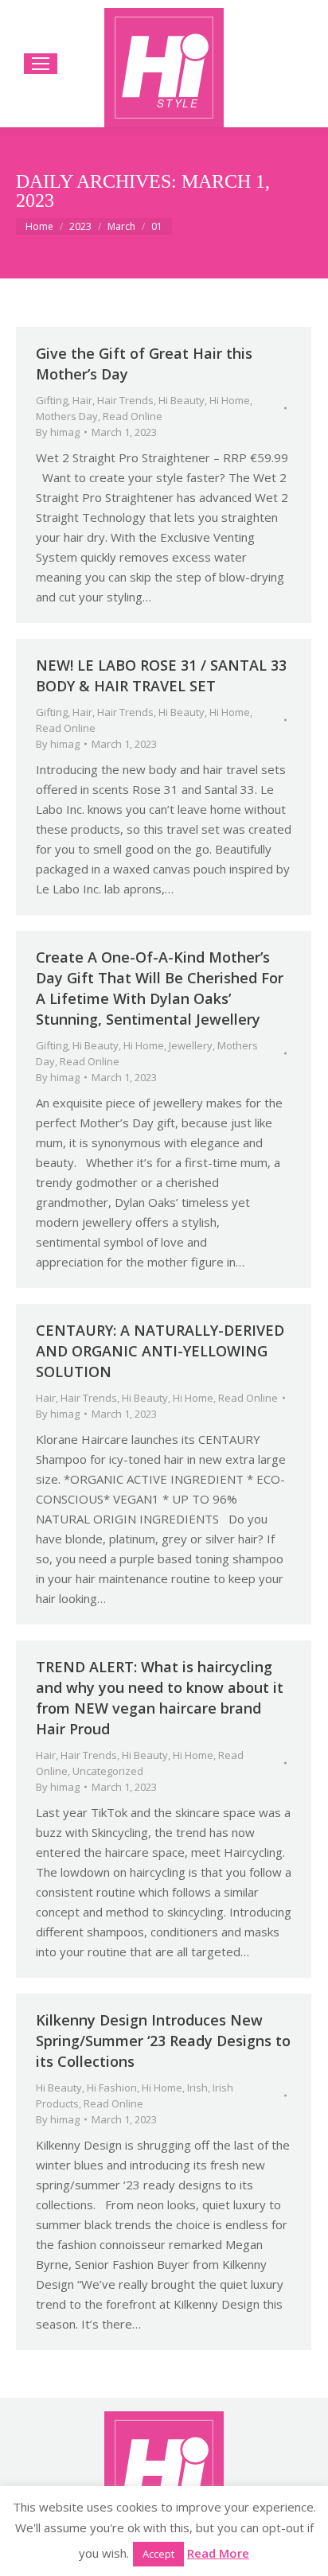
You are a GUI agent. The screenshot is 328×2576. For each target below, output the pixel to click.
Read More (218, 2553)
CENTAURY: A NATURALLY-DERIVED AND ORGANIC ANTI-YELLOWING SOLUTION (160, 1351)
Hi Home (230, 400)
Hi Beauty (182, 400)
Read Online (133, 416)
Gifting (52, 400)
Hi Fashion (112, 2088)
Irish (197, 2088)
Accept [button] (158, 2554)
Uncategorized (108, 1771)
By (58, 432)
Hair (82, 400)
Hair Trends (125, 400)
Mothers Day (67, 416)
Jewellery (191, 1045)
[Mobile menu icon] (41, 64)
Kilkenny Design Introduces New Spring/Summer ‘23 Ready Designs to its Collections (163, 2041)
